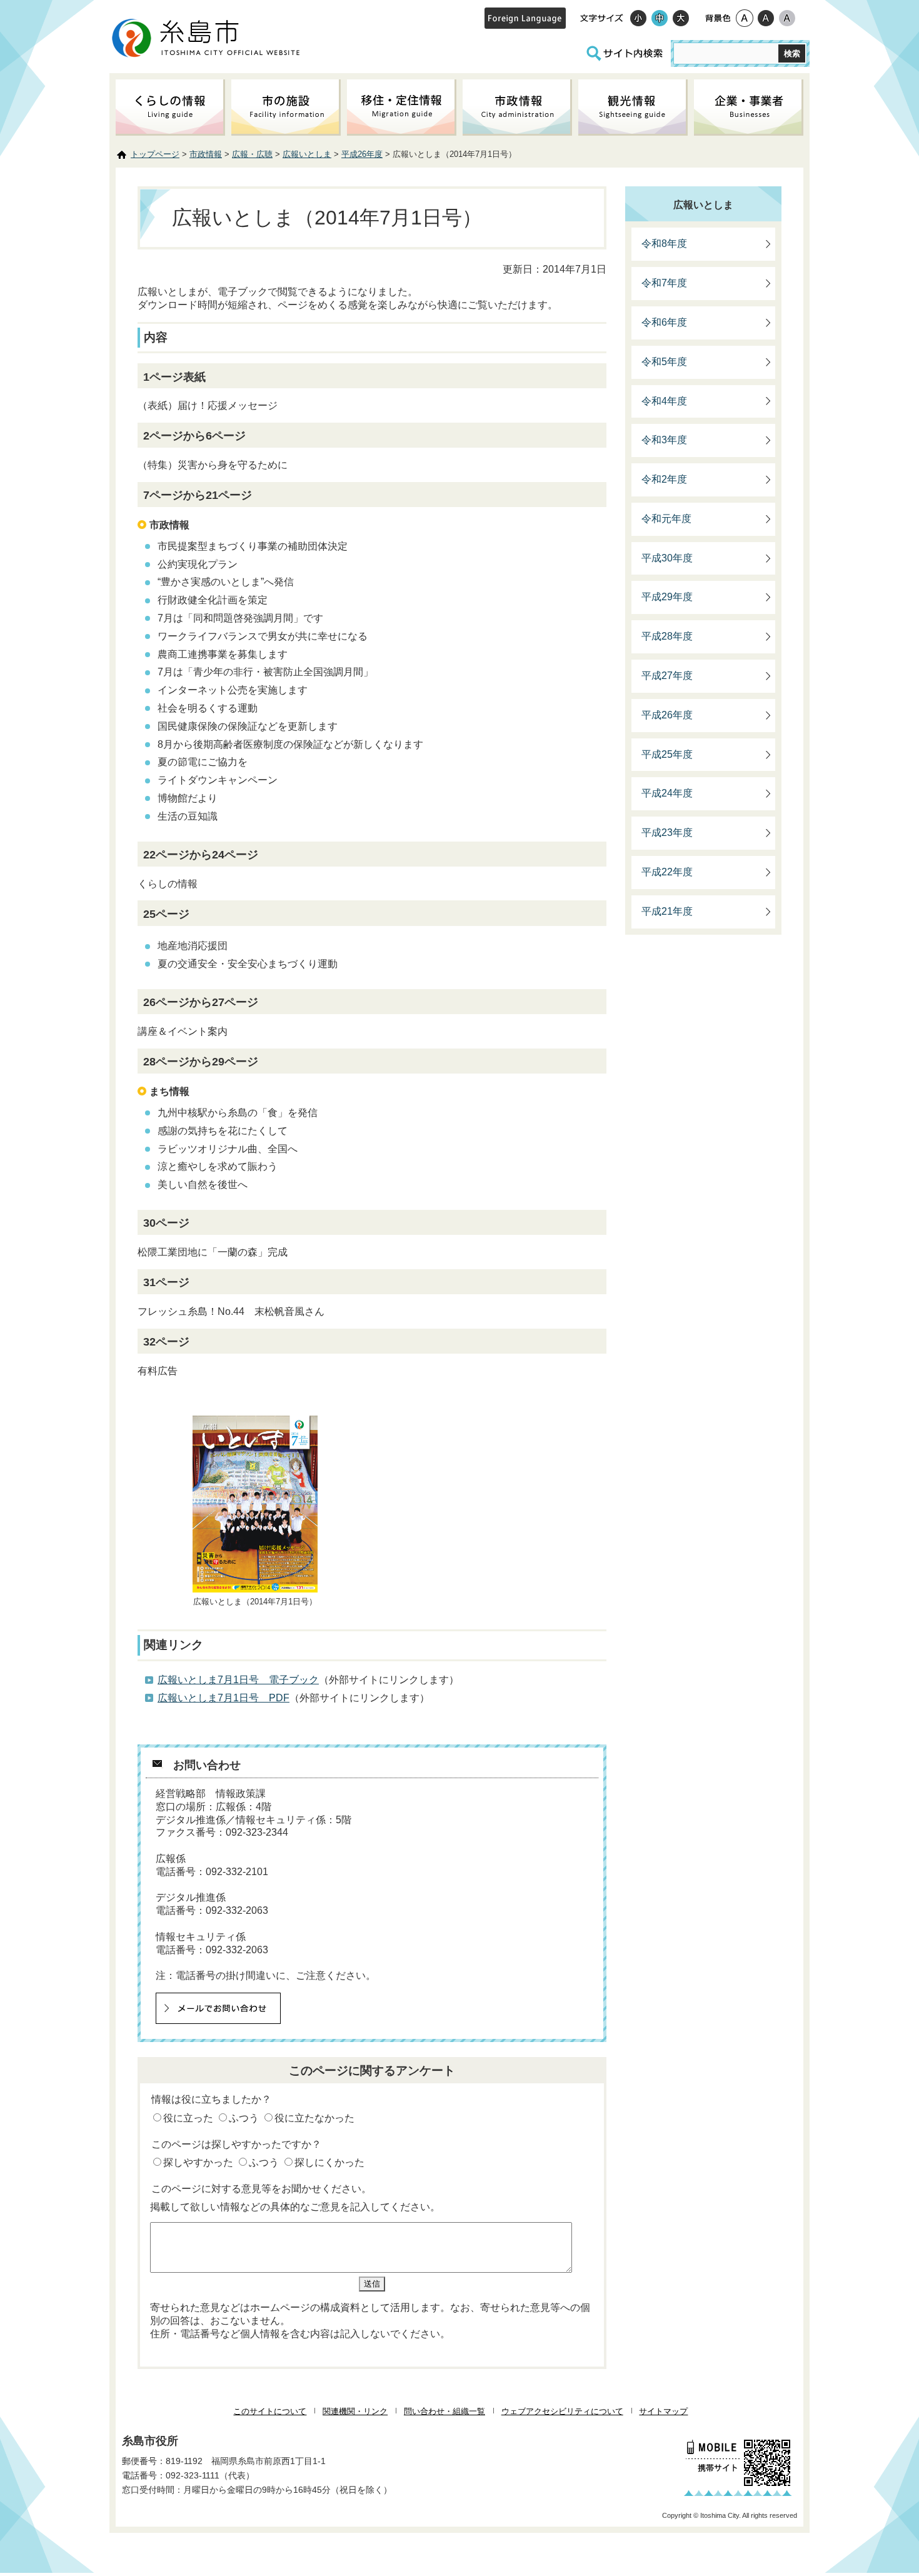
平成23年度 (667, 833)
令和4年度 (664, 401)
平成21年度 (667, 911)
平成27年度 (667, 676)
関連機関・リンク (355, 2411)
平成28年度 (667, 636)
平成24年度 (667, 793)
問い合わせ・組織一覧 (444, 2411)
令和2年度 (664, 479)
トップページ (155, 154)
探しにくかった (329, 2162)
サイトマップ (663, 2411)
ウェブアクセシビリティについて (562, 2411)
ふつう (244, 2118)
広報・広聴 (252, 154)
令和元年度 (666, 519)
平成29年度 (667, 597)
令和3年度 (664, 440)
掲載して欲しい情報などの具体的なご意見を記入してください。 (295, 2207)
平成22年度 (667, 872)
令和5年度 (664, 362)
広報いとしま (307, 154)
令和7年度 (664, 283)
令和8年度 (664, 244)
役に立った (188, 2118)
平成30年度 (667, 558)
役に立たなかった (314, 2118)
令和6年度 (664, 322)
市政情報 (206, 154)
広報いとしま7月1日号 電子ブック (238, 1680)
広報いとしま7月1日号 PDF (223, 1698)
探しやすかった (198, 2162)
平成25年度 (667, 754)
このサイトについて (270, 2411)
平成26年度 (362, 154)
